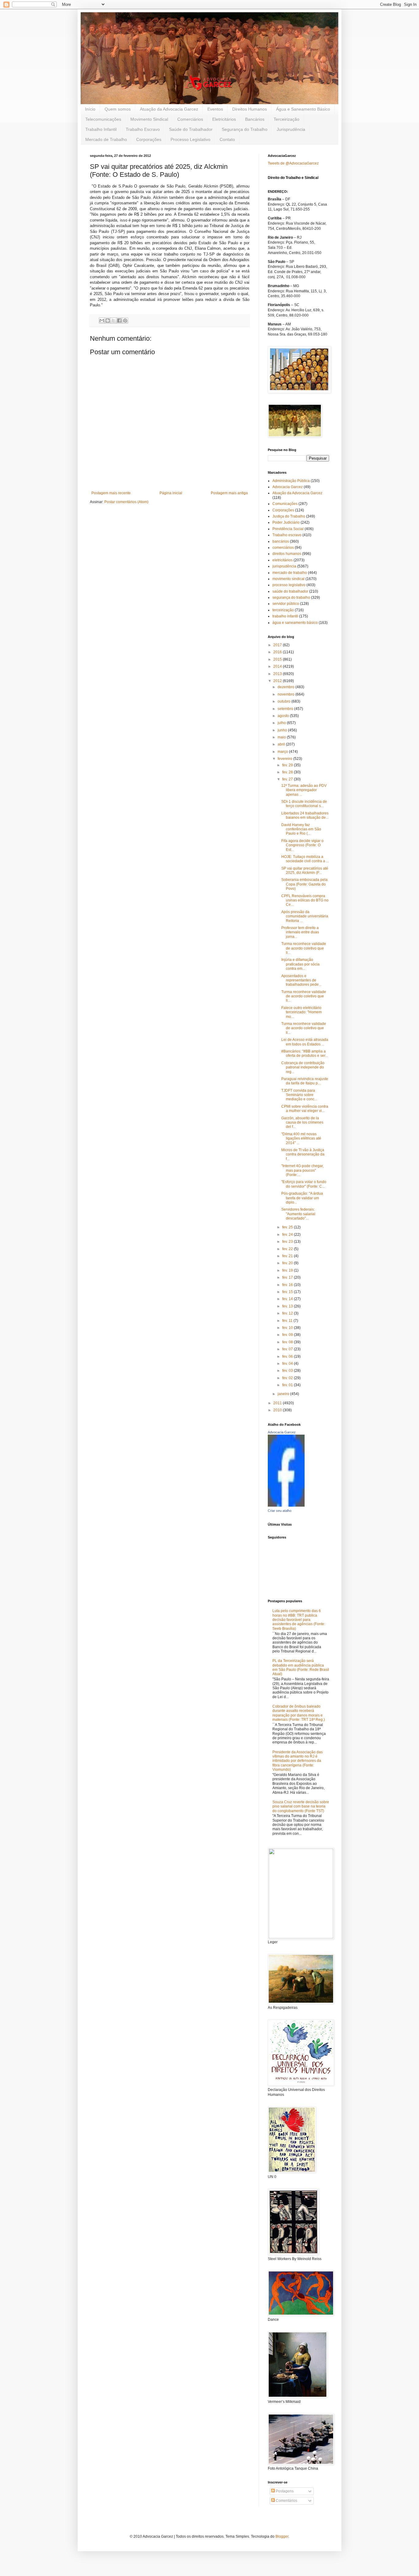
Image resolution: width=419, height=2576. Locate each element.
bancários (281, 541)
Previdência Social (288, 529)
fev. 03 (288, 1371)
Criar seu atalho (280, 1511)
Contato (227, 139)
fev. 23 (288, 1242)
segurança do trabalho (291, 598)
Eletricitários (224, 119)
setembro (286, 709)
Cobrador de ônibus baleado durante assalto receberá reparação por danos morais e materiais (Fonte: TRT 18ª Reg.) (299, 1713)
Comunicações (285, 504)
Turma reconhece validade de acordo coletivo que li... (304, 948)
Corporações (149, 139)
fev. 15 (288, 1292)
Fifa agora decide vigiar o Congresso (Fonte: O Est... (302, 845)
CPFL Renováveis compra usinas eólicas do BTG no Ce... (305, 900)
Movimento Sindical (149, 119)
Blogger (282, 2536)
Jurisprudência (291, 129)
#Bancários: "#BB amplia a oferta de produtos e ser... (305, 1053)
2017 (278, 645)
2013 (278, 674)
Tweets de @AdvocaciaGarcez (293, 163)
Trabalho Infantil (101, 129)
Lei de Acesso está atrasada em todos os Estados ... (305, 1042)
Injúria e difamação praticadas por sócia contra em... (300, 964)
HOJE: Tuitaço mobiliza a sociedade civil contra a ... (305, 859)
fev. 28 (288, 772)
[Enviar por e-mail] (102, 321)
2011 (278, 1403)
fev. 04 (288, 1364)
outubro (284, 701)
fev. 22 (288, 1249)
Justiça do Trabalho (289, 516)
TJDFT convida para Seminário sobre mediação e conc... (299, 1095)
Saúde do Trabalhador (191, 129)
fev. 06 (288, 1356)
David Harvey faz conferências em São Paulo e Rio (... (301, 829)
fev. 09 (288, 1335)
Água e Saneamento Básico (303, 109)
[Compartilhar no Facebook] (119, 321)
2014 (278, 666)
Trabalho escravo (287, 535)
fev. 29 (288, 765)
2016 (278, 652)
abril (282, 744)
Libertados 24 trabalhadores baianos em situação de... (305, 815)
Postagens (284, 2491)
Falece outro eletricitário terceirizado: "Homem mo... (302, 1012)
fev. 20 (288, 1263)
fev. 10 (288, 1328)
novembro (286, 694)
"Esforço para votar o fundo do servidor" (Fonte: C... (304, 1184)
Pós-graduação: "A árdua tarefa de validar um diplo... (302, 1198)
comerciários (283, 548)
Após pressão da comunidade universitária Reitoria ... (305, 916)
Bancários (255, 119)
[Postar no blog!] (108, 321)
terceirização (283, 610)
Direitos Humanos (250, 109)
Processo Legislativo (190, 139)
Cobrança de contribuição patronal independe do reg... (303, 1067)
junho (283, 730)
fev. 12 (288, 1313)
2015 (278, 659)
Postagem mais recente (111, 493)
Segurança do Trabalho (245, 129)
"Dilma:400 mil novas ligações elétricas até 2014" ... (301, 1138)
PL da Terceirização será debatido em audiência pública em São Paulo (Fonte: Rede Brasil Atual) (301, 1667)
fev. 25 (288, 1227)
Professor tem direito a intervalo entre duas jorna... (300, 932)
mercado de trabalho (290, 573)
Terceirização (286, 119)
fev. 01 (288, 1385)
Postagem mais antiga (229, 493)
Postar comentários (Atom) (126, 502)
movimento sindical (288, 579)
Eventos (215, 109)
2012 (278, 681)
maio (282, 737)
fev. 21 (288, 1256)
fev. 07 (288, 1349)
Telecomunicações (103, 119)
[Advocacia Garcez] (286, 1505)
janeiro (284, 1394)
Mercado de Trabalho (106, 139)
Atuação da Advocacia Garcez (169, 109)
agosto (284, 716)
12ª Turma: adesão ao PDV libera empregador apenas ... (304, 790)
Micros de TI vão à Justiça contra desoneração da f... (303, 1154)
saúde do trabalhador (290, 591)
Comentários (286, 2501)
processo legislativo (289, 585)
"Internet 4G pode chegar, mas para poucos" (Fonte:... (302, 1170)
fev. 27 (288, 779)
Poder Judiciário (286, 522)
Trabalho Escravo (143, 129)
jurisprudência (284, 566)
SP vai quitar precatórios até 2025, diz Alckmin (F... (305, 871)
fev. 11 (288, 1321)
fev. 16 (288, 1285)
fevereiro (285, 759)
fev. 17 (288, 1277)
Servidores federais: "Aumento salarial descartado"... (298, 1214)
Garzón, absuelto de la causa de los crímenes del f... (302, 1123)
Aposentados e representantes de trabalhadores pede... (301, 980)
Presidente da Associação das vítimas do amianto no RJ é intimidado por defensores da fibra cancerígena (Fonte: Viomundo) (298, 1761)
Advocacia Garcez (288, 487)
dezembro (286, 687)
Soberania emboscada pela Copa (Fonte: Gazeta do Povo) (304, 884)
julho (282, 723)
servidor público (286, 604)
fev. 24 (288, 1235)
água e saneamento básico (295, 623)
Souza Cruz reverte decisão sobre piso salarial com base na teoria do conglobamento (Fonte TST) (301, 1806)
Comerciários (190, 119)
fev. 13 (288, 1306)
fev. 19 (288, 1270)
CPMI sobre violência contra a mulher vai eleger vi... (305, 1109)
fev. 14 (288, 1299)
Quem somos (118, 109)
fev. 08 (288, 1342)
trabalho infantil (285, 616)
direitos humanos (287, 554)
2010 (278, 1410)
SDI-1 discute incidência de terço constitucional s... (304, 804)
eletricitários (283, 560)
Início (90, 109)
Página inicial (171, 493)
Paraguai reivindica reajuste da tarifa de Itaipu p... (305, 1081)
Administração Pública (291, 481)
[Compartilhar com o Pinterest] (125, 321)
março (283, 752)
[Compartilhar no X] (113, 321)
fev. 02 (288, 1378)
